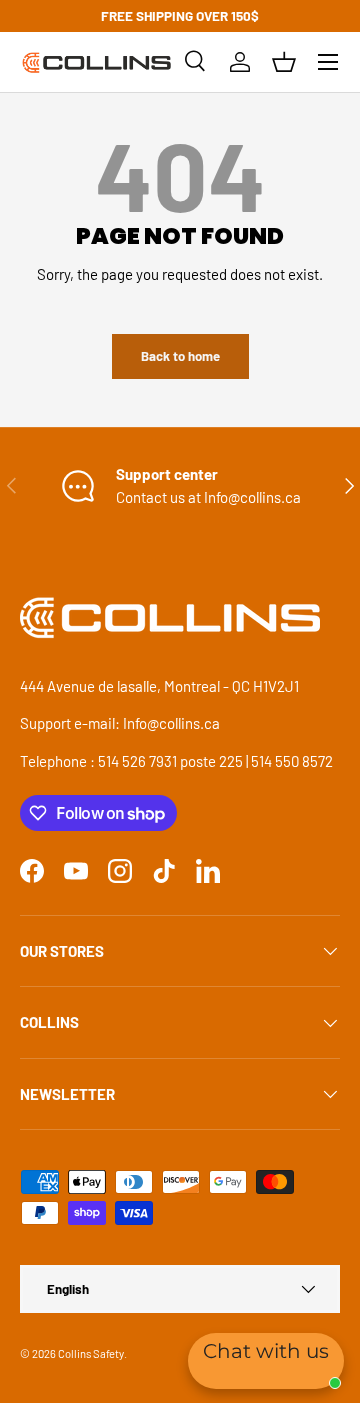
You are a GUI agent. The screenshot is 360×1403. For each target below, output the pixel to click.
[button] (284, 62)
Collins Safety (91, 1353)
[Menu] (328, 62)
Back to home (180, 356)
